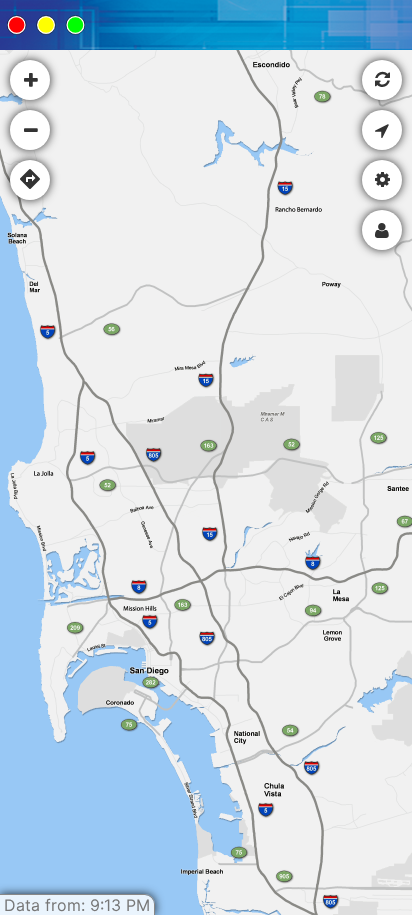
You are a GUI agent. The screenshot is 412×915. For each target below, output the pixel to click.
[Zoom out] (30, 130)
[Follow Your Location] (382, 130)
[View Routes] (30, 180)
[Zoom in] (30, 80)
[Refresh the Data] (382, 80)
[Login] (382, 230)
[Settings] (382, 180)
